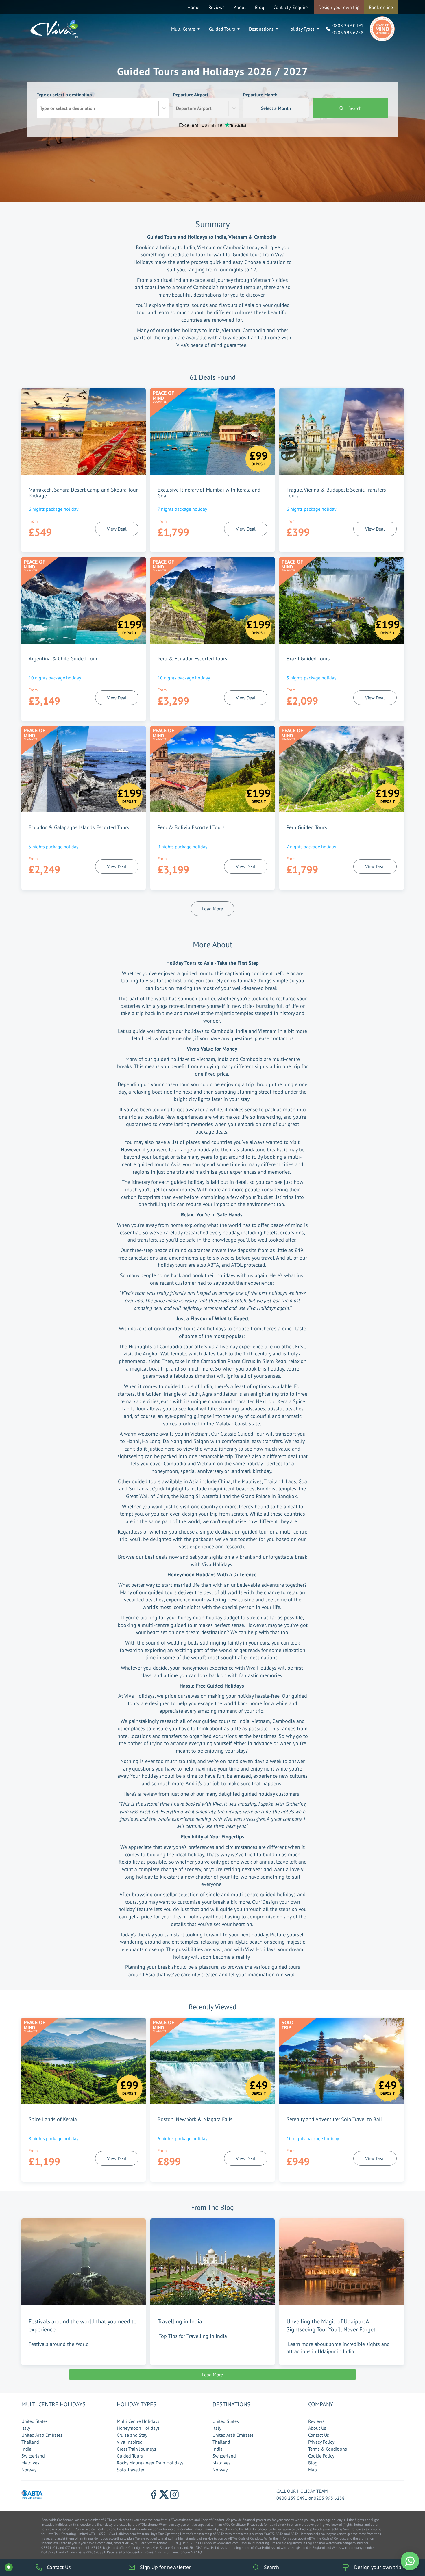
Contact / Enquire (291, 7)
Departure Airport (192, 101)
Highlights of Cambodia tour (161, 1346)
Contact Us (319, 2435)
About (240, 7)
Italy (26, 2428)
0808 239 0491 (348, 25)
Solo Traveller (131, 2470)
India (26, 2449)
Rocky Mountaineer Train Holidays (150, 2463)
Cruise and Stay (132, 2435)
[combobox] (40, 108)
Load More (212, 909)
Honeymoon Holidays (138, 2428)
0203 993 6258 (348, 32)
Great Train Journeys (136, 2449)
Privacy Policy (321, 2442)
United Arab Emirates (42, 2435)
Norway (29, 2470)
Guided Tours (222, 29)
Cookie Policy (321, 2456)
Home (193, 7)
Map (313, 2470)
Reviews (217, 7)
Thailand (30, 2442)
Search (355, 108)
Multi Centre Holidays (138, 2421)
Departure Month (267, 101)
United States (35, 2421)
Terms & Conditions (328, 2449)
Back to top (403, 2544)
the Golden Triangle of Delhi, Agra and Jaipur (187, 1394)
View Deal (117, 529)
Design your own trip (339, 7)
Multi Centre (183, 29)
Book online (381, 7)
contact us (282, 1038)
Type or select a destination (66, 101)
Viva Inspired (130, 2442)
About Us (317, 2428)
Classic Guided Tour (242, 1434)
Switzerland (33, 2456)
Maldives (30, 2463)
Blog (260, 7)
